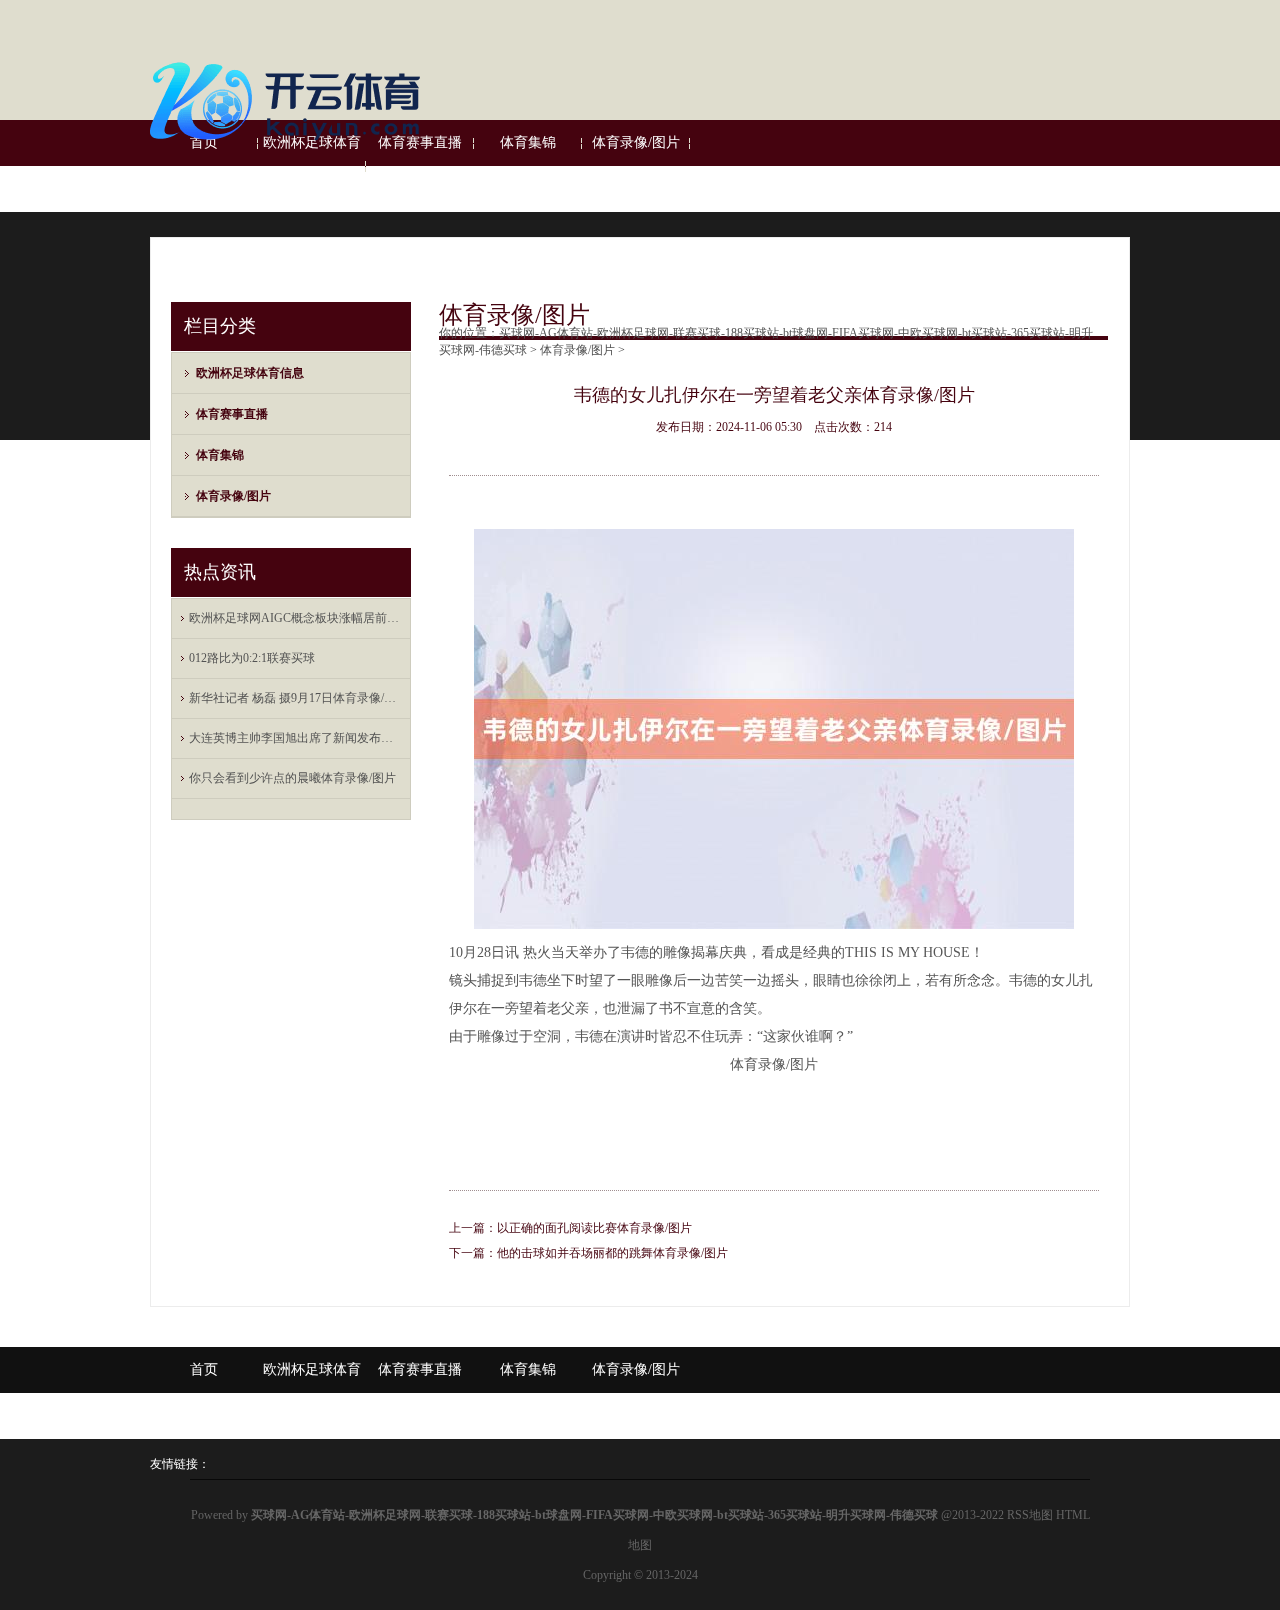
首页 (204, 1369)
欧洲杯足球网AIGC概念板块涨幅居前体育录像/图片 (296, 618)
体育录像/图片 (233, 496)
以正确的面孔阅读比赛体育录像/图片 (594, 1228)
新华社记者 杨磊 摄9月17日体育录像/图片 (296, 698)
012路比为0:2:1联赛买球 (252, 658)
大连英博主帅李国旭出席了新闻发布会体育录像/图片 (296, 738)
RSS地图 (1030, 1515)
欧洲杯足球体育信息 (312, 165)
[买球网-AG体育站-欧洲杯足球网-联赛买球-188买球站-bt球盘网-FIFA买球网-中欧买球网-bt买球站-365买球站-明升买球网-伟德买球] (290, 148)
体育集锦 (220, 455)
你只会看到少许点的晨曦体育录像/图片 (292, 778)
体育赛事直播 (232, 414)
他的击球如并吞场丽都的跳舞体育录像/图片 (612, 1253)
